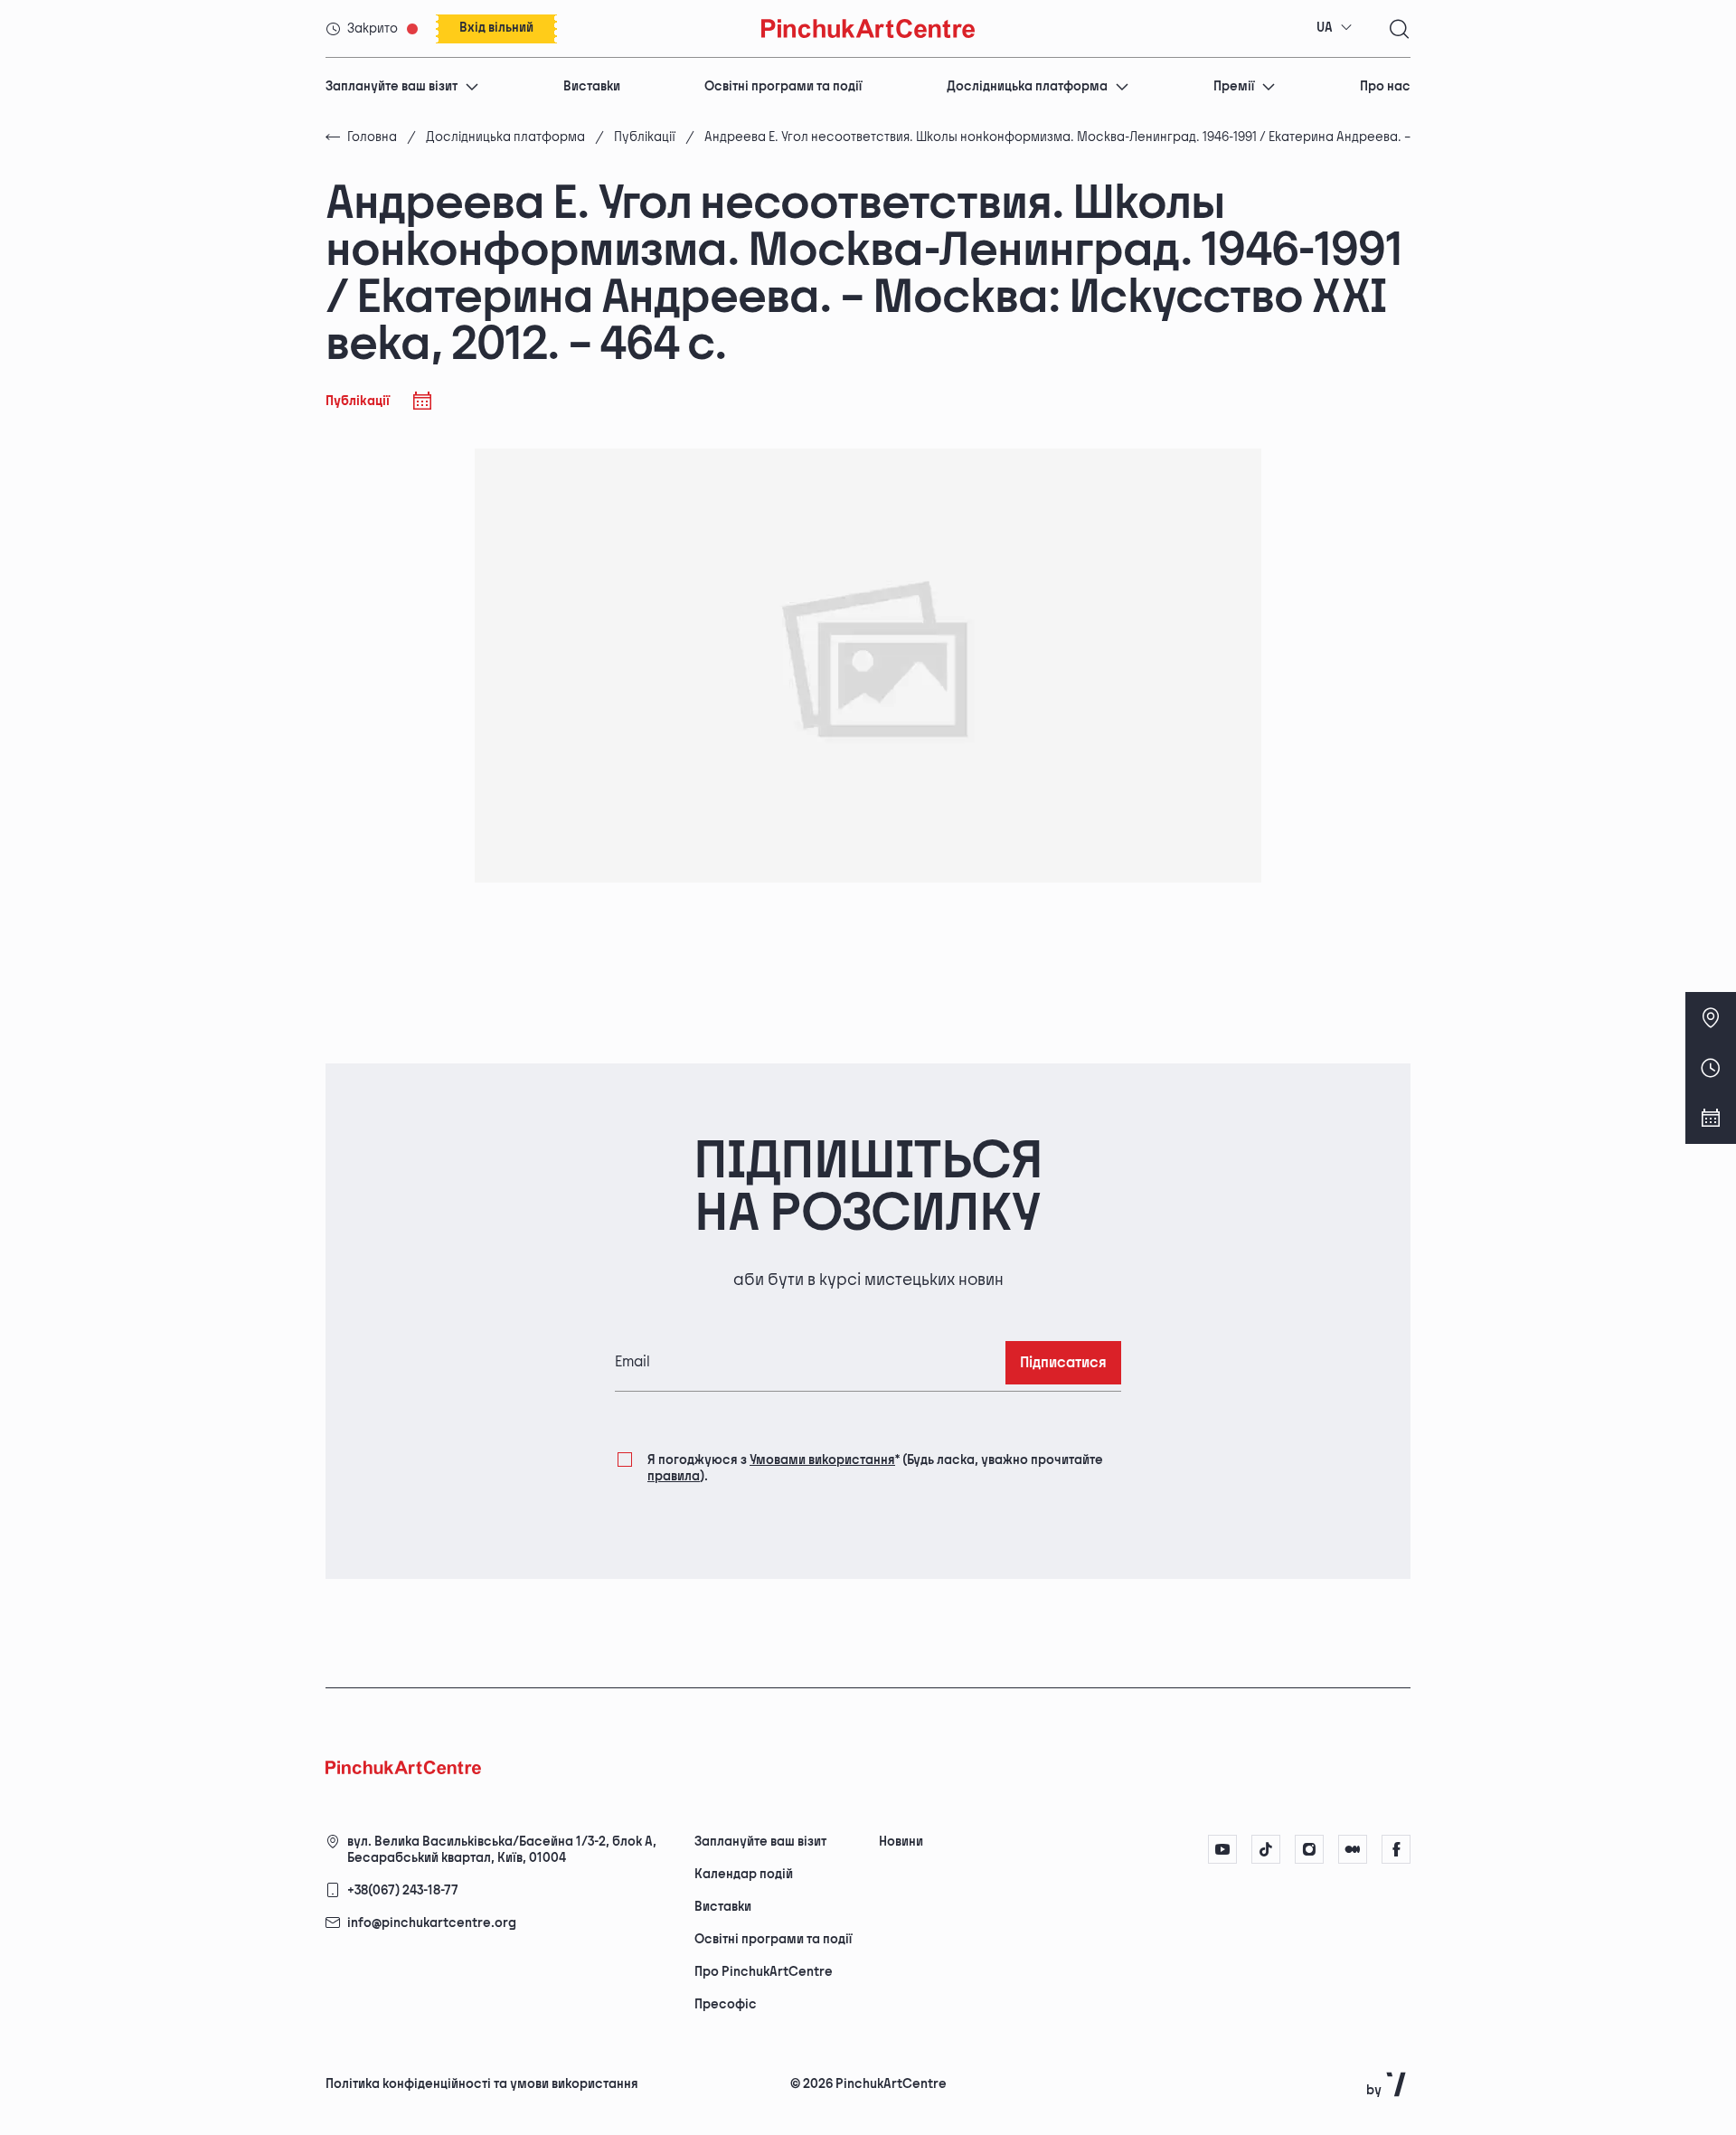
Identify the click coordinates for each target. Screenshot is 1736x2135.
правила (674, 1476)
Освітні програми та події (783, 86)
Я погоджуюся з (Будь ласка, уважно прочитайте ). (875, 1468)
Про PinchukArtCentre (764, 1972)
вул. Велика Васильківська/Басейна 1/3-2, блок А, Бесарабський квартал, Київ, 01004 (502, 1850)
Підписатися (1063, 1363)
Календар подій (744, 1874)
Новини (901, 1842)
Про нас (1385, 86)
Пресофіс (726, 2004)
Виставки (592, 86)
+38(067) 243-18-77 (403, 1890)
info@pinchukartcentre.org (432, 1923)
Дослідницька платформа (1027, 86)
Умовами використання (822, 1460)
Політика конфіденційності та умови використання (482, 2084)
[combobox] (1335, 28)
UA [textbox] (1325, 28)
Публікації (645, 137)
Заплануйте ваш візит (392, 86)
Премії (1234, 86)
